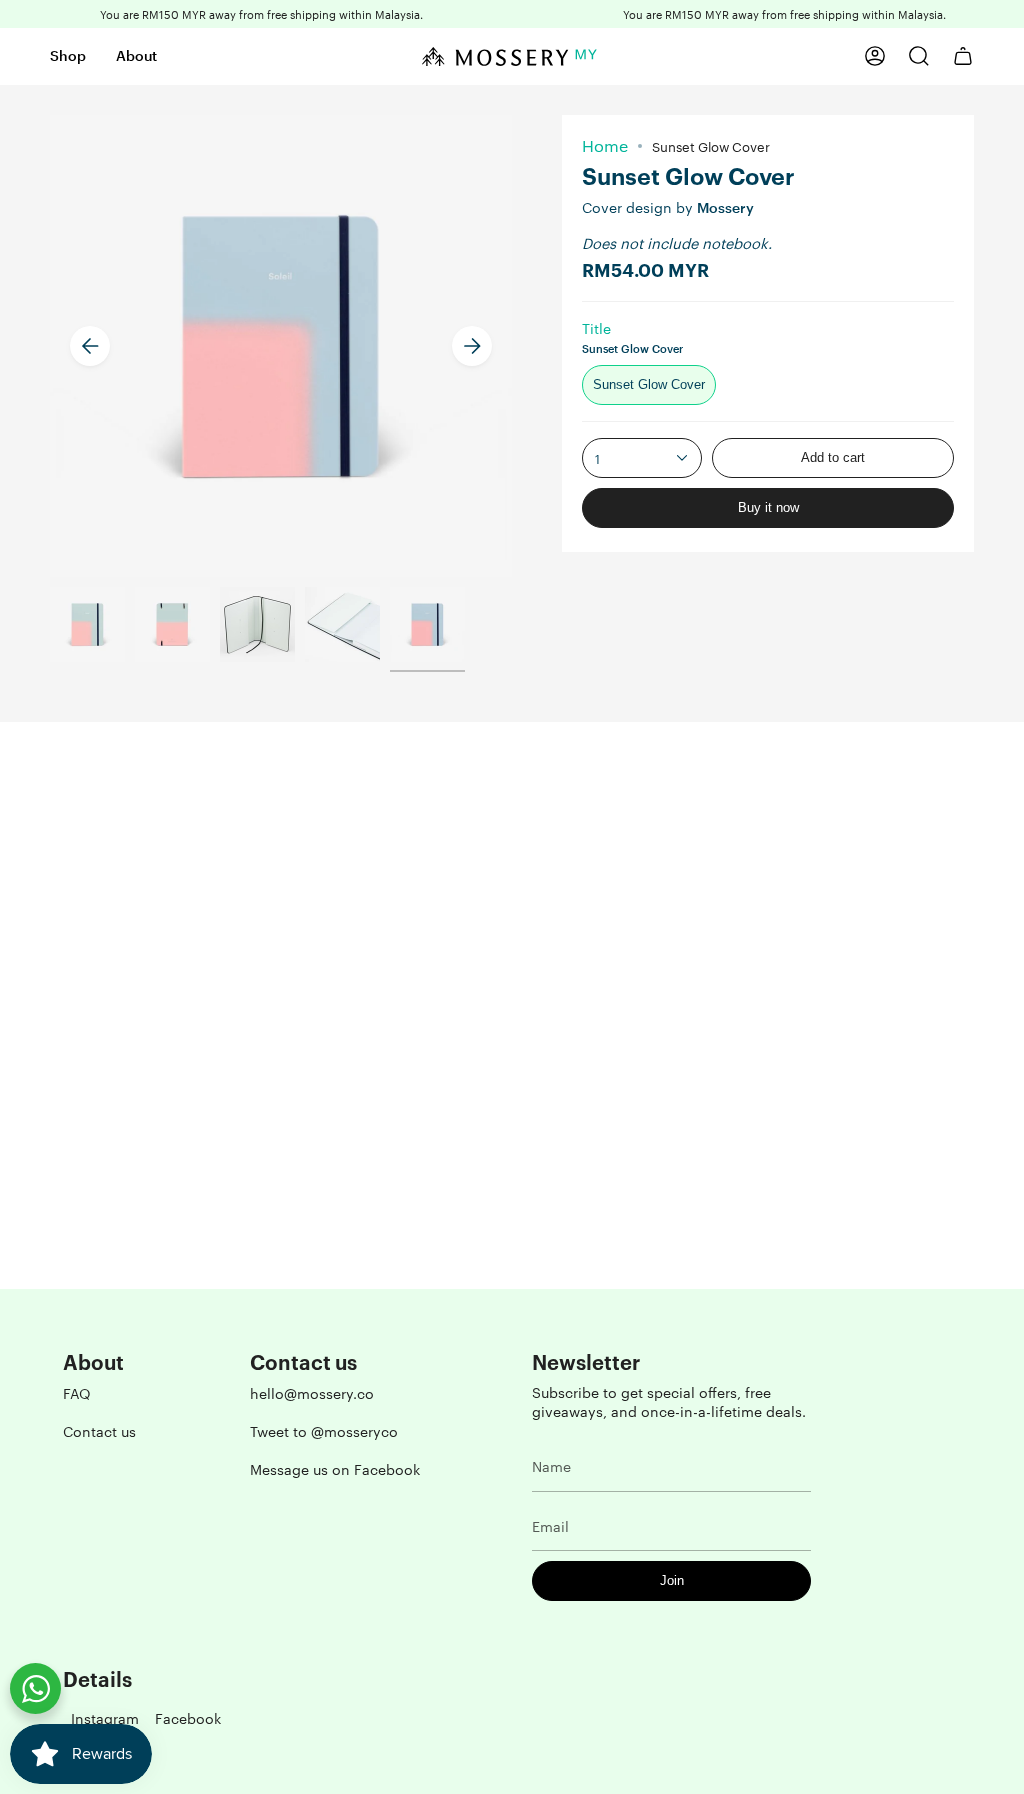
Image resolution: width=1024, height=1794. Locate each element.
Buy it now (768, 507)
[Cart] (963, 56)
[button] (68, 56)
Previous (90, 346)
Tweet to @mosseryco (324, 1431)
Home (605, 145)
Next (472, 346)
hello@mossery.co (312, 1393)
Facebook (188, 1718)
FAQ (77, 1393)
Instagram (105, 1718)
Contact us (99, 1431)
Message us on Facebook (335, 1469)
